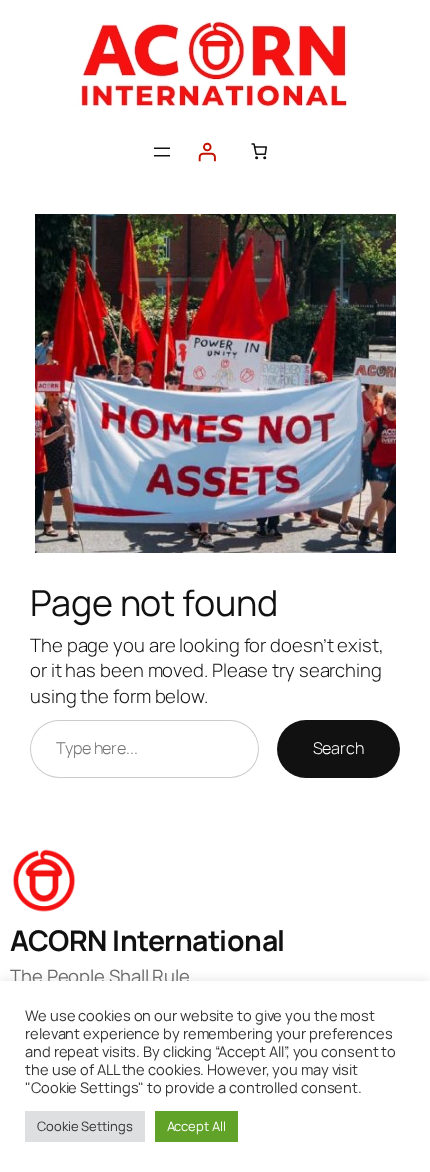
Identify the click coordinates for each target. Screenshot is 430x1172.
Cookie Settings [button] (85, 1126)
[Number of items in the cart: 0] (259, 151)
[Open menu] (162, 152)
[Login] (207, 152)
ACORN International (147, 940)
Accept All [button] (196, 1126)
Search (338, 748)
